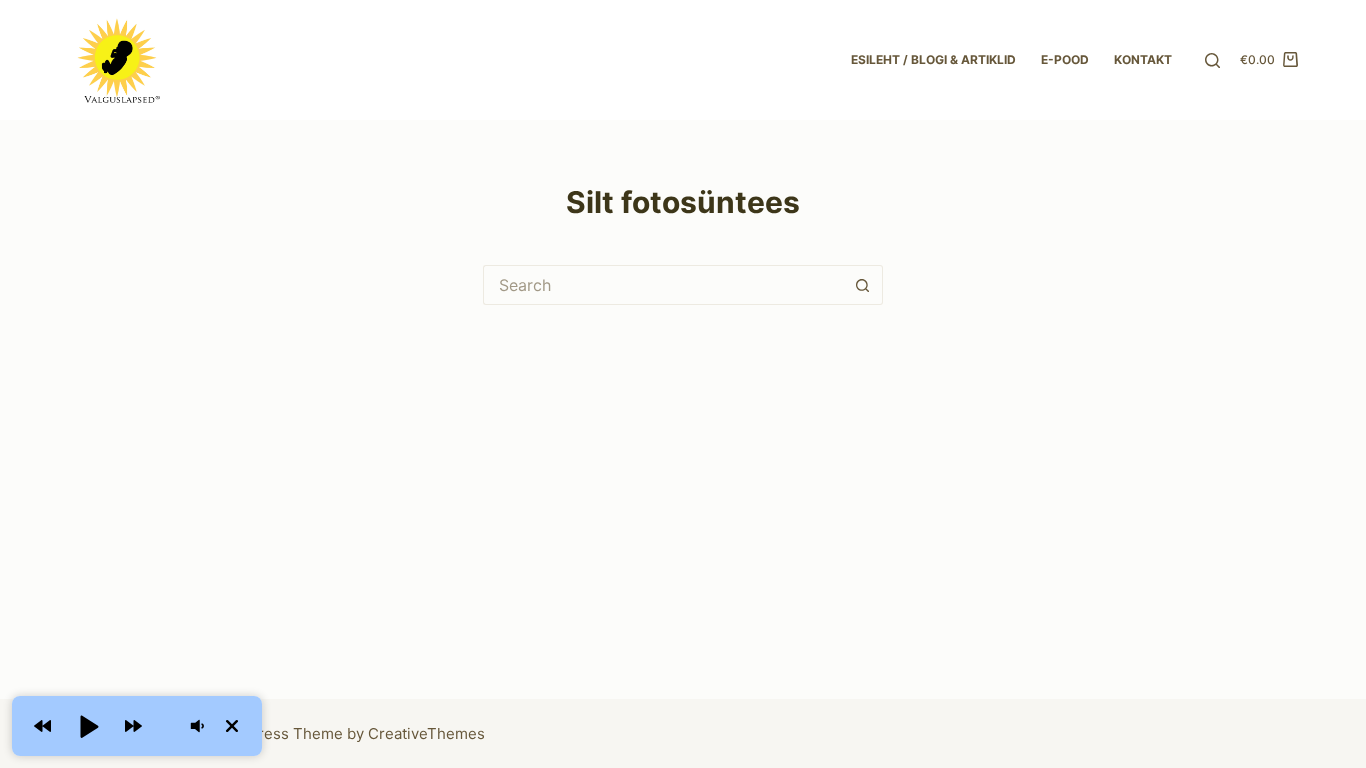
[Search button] (863, 285)
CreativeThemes (426, 733)
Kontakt (1143, 59)
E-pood (1065, 59)
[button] (42, 726)
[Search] (1212, 60)
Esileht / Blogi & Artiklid (933, 59)
